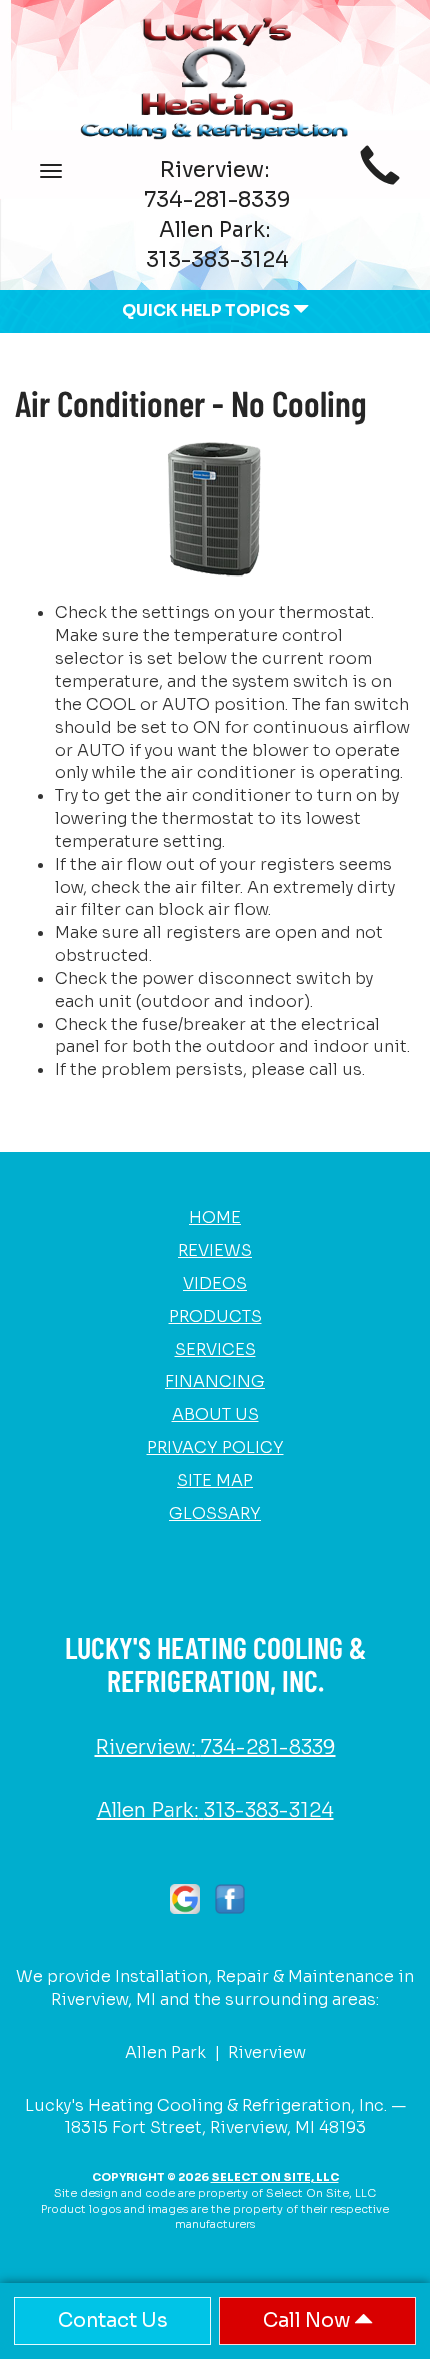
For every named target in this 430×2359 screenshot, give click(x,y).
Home (215, 1217)
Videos (215, 1283)
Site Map (215, 1480)
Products (215, 1316)
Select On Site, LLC (275, 2177)
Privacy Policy (215, 1447)
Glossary (215, 1513)
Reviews (215, 1250)
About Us (215, 1414)
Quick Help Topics (207, 310)
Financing (215, 1381)
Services (215, 1349)
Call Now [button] (308, 2320)
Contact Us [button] (113, 2320)
